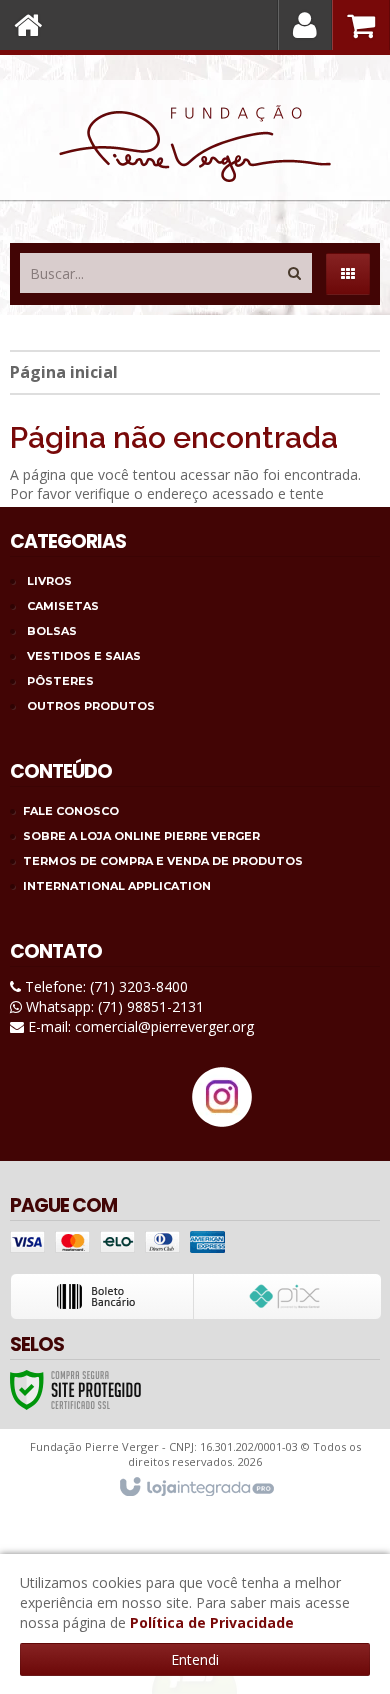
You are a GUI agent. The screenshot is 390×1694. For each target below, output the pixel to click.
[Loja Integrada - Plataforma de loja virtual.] (195, 1488)
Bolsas (52, 631)
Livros (49, 581)
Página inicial (64, 372)
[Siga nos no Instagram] (222, 1121)
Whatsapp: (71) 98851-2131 (113, 1006)
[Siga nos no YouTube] (165, 1115)
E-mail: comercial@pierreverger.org (139, 1026)
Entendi (195, 1659)
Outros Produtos (91, 706)
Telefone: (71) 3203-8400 (104, 986)
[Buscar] (294, 268)
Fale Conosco (71, 811)
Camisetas (63, 606)
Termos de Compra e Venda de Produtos (163, 861)
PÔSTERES (60, 681)
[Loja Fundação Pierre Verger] (195, 144)
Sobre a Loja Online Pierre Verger (141, 836)
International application (117, 886)
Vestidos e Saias (84, 656)
